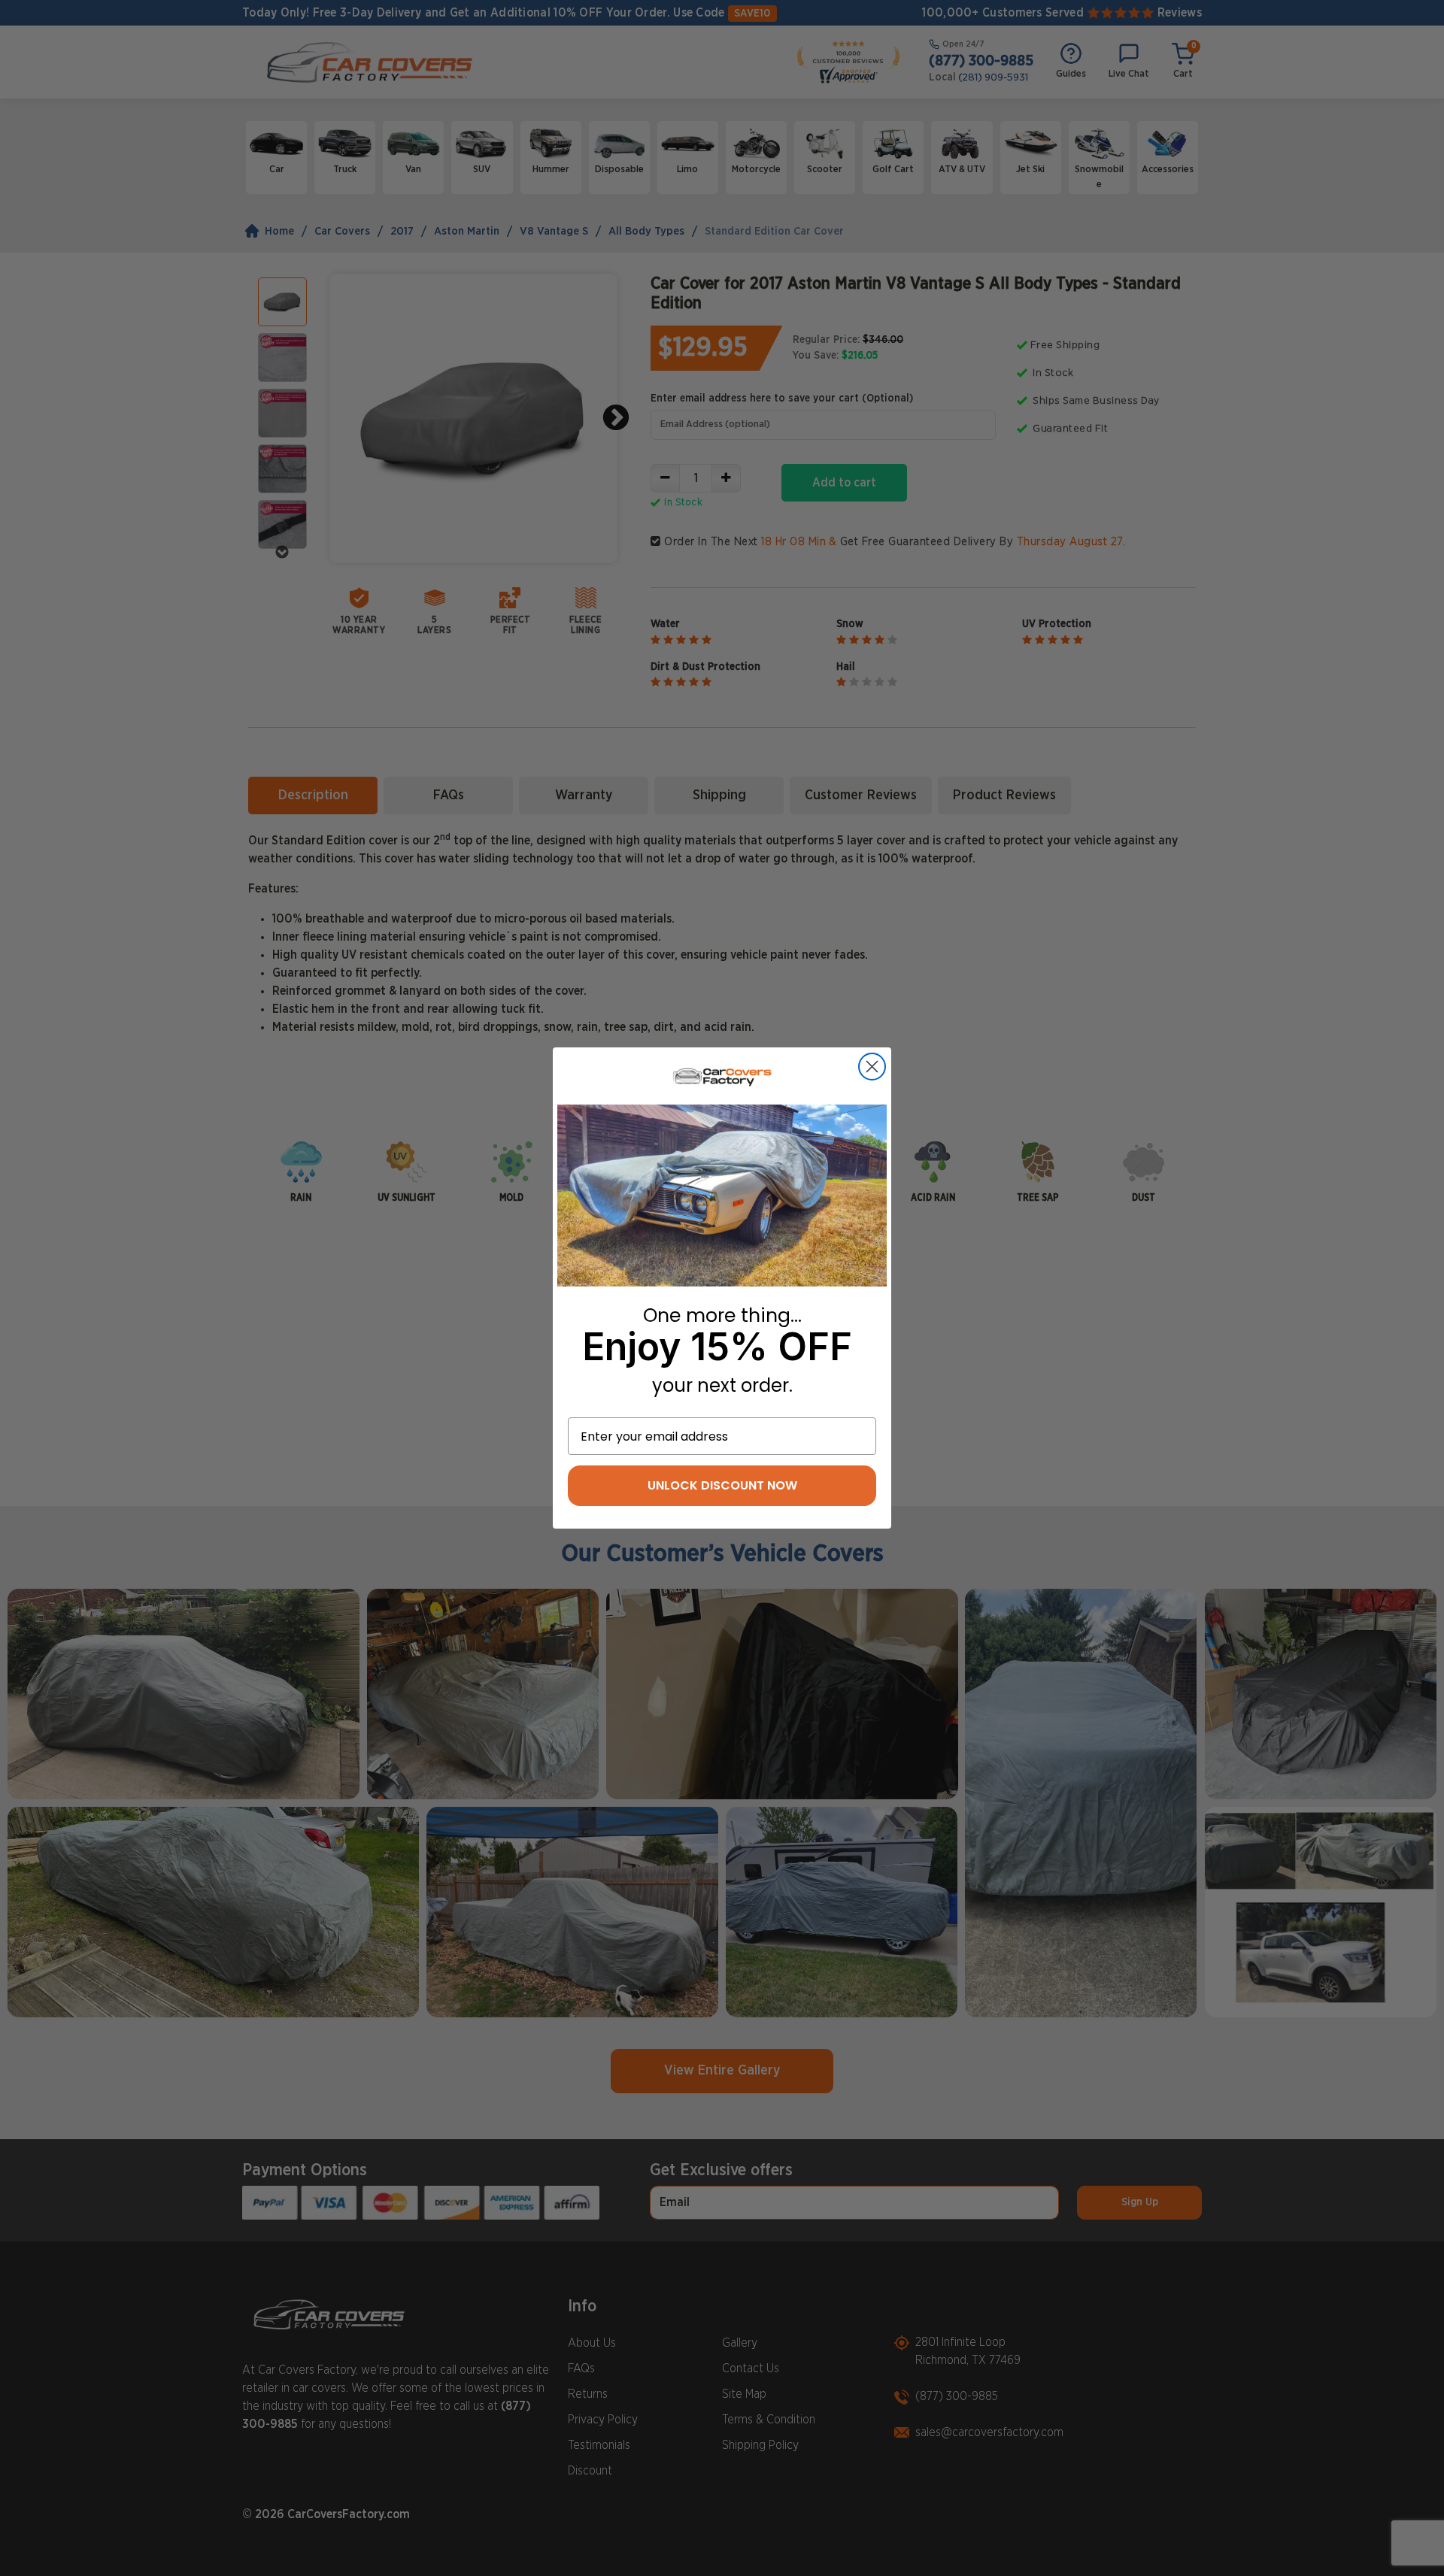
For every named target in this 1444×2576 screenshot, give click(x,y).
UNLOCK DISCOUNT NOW (722, 1485)
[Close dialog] (872, 1067)
